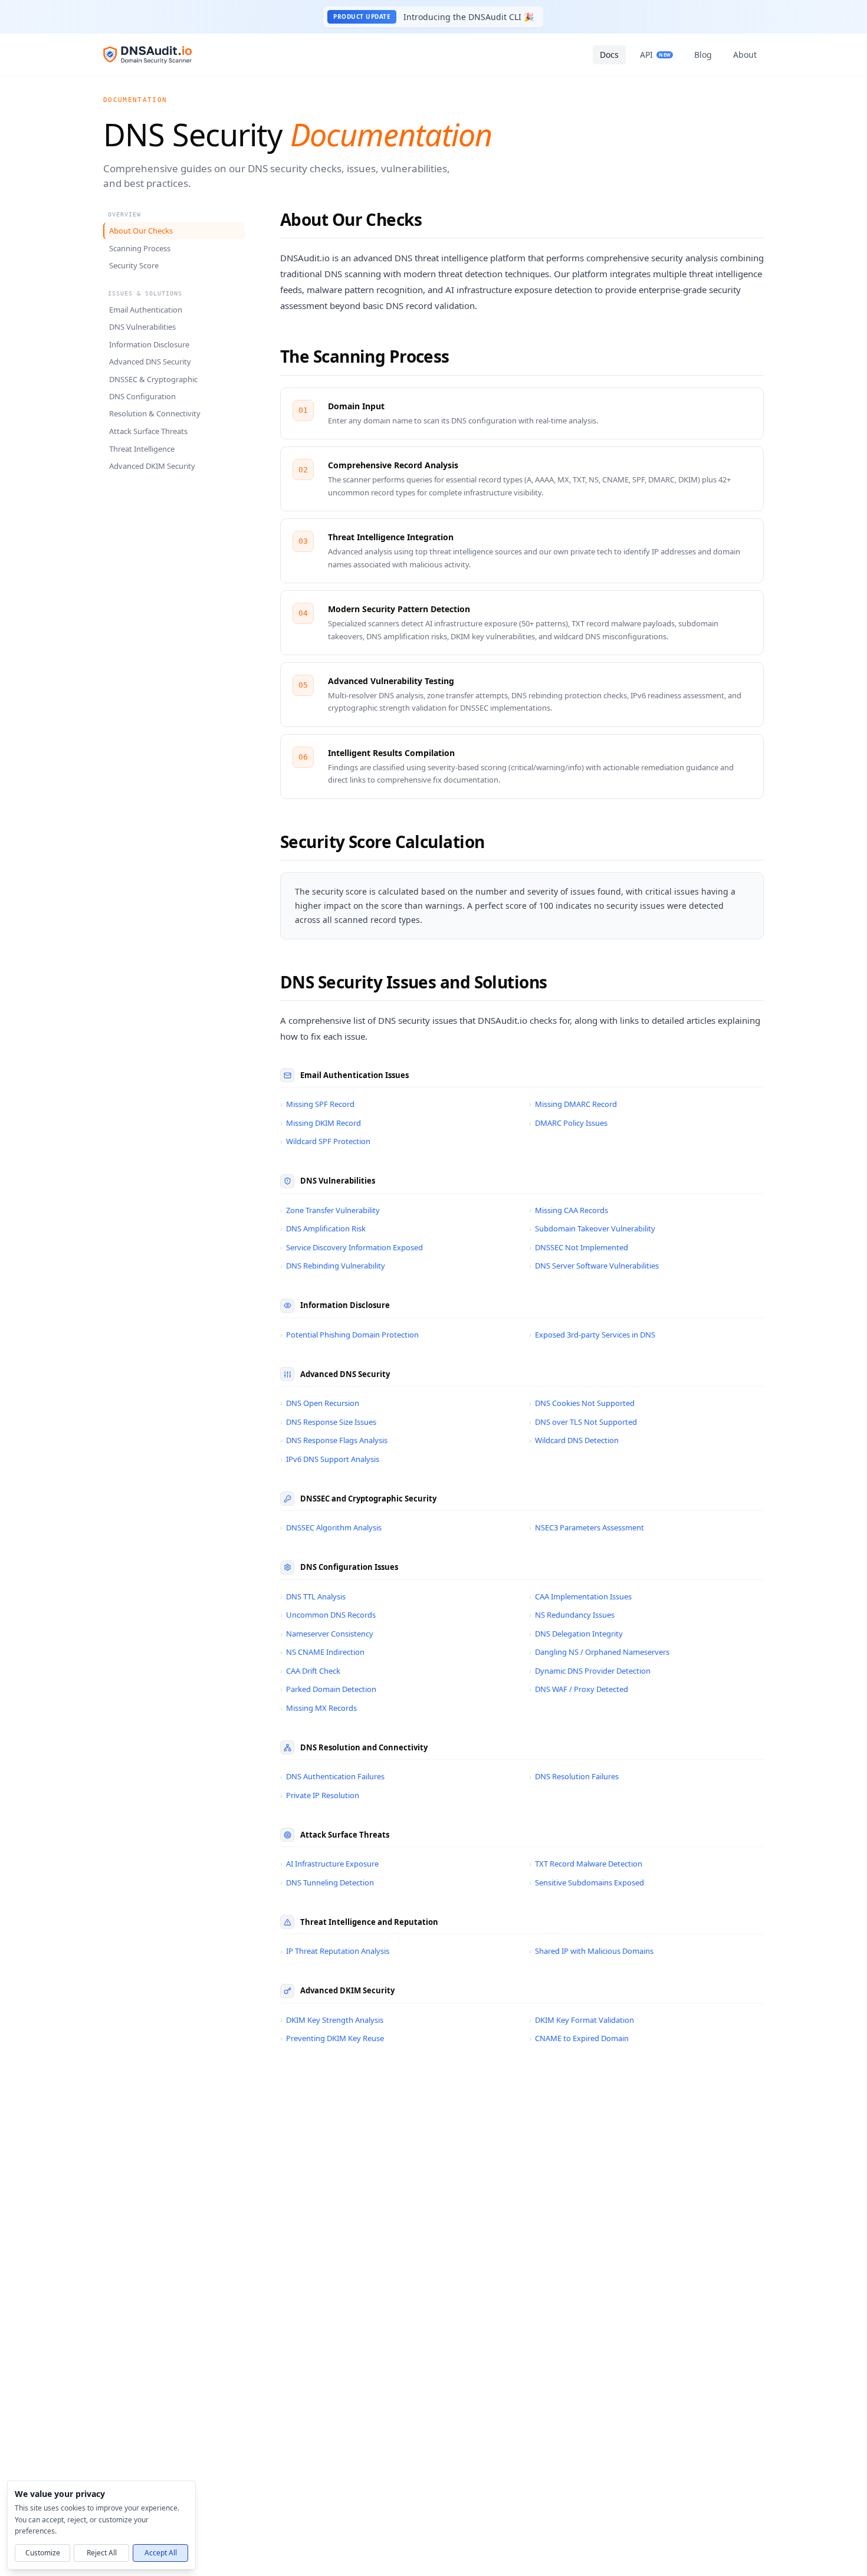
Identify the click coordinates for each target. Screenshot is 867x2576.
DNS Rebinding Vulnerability (333, 1266)
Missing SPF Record (317, 1104)
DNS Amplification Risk (323, 1228)
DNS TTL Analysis (313, 1596)
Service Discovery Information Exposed (352, 1247)
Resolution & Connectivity (155, 413)
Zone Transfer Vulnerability (330, 1210)
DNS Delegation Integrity (576, 1634)
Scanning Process (140, 248)
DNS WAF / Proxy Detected (579, 1689)
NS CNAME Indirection (322, 1652)
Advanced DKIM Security (152, 466)
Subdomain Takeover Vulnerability (592, 1228)
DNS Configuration (142, 396)
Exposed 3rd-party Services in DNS (592, 1335)
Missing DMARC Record (573, 1104)
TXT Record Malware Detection (586, 1864)
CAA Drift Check (310, 1671)
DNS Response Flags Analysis (334, 1440)
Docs (609, 55)
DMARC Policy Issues (568, 1123)
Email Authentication (146, 309)
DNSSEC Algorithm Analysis (331, 1527)
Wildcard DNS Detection (574, 1440)
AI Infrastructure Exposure (329, 1864)
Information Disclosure (149, 344)
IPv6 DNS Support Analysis (330, 1459)
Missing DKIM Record (321, 1123)
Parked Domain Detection (328, 1689)
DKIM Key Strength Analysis (332, 2020)
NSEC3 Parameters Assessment (587, 1527)
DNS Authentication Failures (332, 1776)
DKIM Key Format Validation (582, 2020)
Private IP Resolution (320, 1795)
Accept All (161, 2552)
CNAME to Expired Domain (579, 2038)
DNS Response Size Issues (328, 1422)
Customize (43, 2552)
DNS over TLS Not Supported (583, 1422)
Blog (703, 55)
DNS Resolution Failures (574, 1776)
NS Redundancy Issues (572, 1615)
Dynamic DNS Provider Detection (590, 1671)
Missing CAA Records (569, 1210)
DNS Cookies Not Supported (582, 1403)
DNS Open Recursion (320, 1403)
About (745, 55)
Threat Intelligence (142, 448)
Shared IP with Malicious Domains (591, 1951)
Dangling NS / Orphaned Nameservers (599, 1652)
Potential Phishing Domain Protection (349, 1335)
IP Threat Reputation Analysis (335, 1951)
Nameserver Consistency (327, 1634)
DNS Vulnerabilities (142, 327)
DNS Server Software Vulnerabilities (594, 1266)
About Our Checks (141, 231)
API (655, 55)
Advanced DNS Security (150, 362)
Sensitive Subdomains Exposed (587, 1882)
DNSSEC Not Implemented (579, 1247)
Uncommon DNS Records (328, 1615)
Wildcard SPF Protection (325, 1141)
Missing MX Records (318, 1708)
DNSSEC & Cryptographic (153, 379)
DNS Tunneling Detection (327, 1882)
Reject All (102, 2552)
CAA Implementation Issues (580, 1596)
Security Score (134, 265)
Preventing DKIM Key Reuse (332, 2038)
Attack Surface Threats (148, 431)
